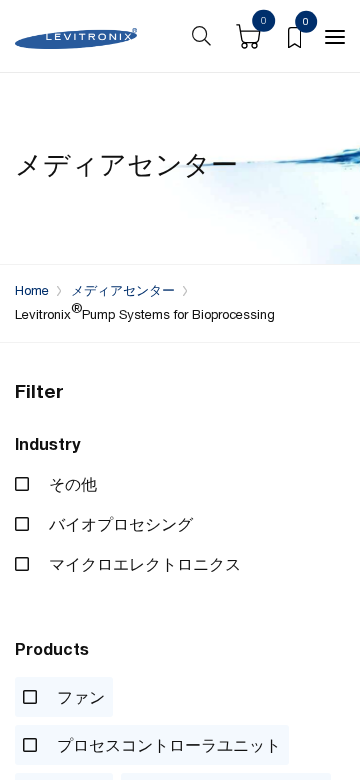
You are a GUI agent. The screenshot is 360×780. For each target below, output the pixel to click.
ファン (79, 697)
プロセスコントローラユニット (167, 745)
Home (32, 290)
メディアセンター (123, 290)
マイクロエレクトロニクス (143, 564)
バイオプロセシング (119, 524)
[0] (294, 36)
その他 (71, 484)
